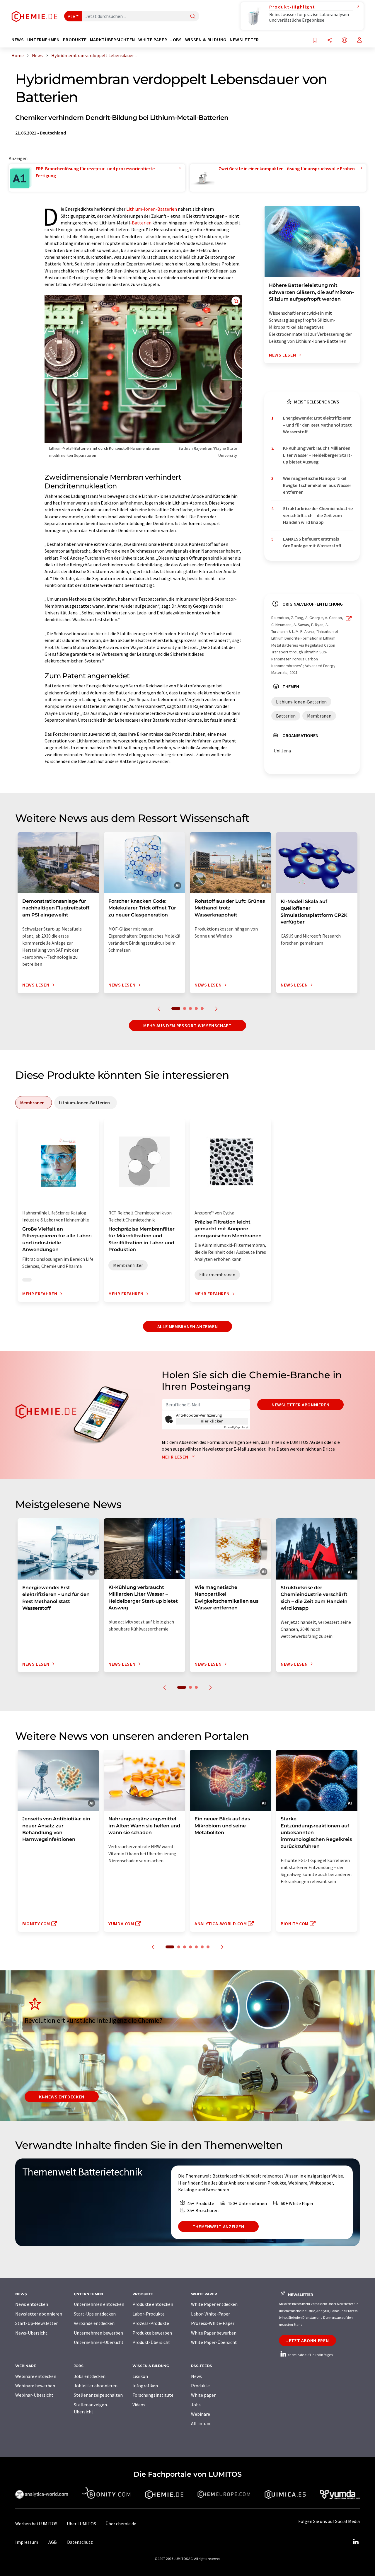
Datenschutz (80, 2542)
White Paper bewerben (214, 2333)
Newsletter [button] (244, 40)
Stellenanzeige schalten (98, 2395)
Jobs (196, 2405)
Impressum (27, 2542)
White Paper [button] (153, 40)
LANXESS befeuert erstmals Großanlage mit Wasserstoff (312, 542)
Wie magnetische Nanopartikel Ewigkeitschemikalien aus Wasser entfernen (317, 485)
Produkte (200, 2386)
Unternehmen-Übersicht (99, 2342)
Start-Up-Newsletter (36, 2323)
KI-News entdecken (62, 2097)
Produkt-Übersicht (151, 2342)
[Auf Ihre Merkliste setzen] (315, 41)
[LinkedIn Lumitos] (356, 2542)
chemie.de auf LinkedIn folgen (310, 2355)
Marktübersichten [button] (112, 40)
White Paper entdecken (214, 2304)
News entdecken (32, 2304)
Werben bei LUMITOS (36, 2524)
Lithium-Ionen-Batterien (152, 209)
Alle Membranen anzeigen (188, 1326)
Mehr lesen (175, 1457)
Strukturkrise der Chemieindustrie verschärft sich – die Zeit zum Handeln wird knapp (318, 515)
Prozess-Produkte (151, 2323)
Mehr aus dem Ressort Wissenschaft (187, 1025)
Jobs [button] (176, 40)
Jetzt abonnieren (307, 2340)
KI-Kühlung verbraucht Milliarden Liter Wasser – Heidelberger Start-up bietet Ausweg (318, 455)
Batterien (142, 223)
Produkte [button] (75, 40)
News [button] (18, 40)
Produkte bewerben (152, 2333)
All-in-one (201, 2423)
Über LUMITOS (81, 2524)
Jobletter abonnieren (96, 2386)
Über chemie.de (121, 2524)
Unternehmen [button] (44, 40)
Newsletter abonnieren (300, 1405)
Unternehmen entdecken (99, 2304)
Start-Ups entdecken (95, 2314)
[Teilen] (330, 41)
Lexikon (140, 2376)
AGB (53, 2542)
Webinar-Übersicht (34, 2395)
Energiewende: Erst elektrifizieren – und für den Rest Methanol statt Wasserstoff (317, 425)
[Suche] (193, 17)
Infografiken (145, 2386)
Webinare (201, 2414)
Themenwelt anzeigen (218, 2226)
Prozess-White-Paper (213, 2323)
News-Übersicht (31, 2333)
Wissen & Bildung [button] (206, 40)
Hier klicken (212, 1421)
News (196, 2376)
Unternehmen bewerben (98, 2333)
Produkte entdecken (153, 2304)
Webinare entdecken (36, 2376)
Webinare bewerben (35, 2386)
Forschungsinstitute (153, 2395)
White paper (203, 2395)
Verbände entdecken (94, 2323)
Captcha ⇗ (236, 1427)
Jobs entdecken (90, 2376)
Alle (71, 16)
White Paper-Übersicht (214, 2342)
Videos (139, 2405)
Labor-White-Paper (210, 2314)
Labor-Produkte (149, 2314)
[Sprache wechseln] (345, 41)
